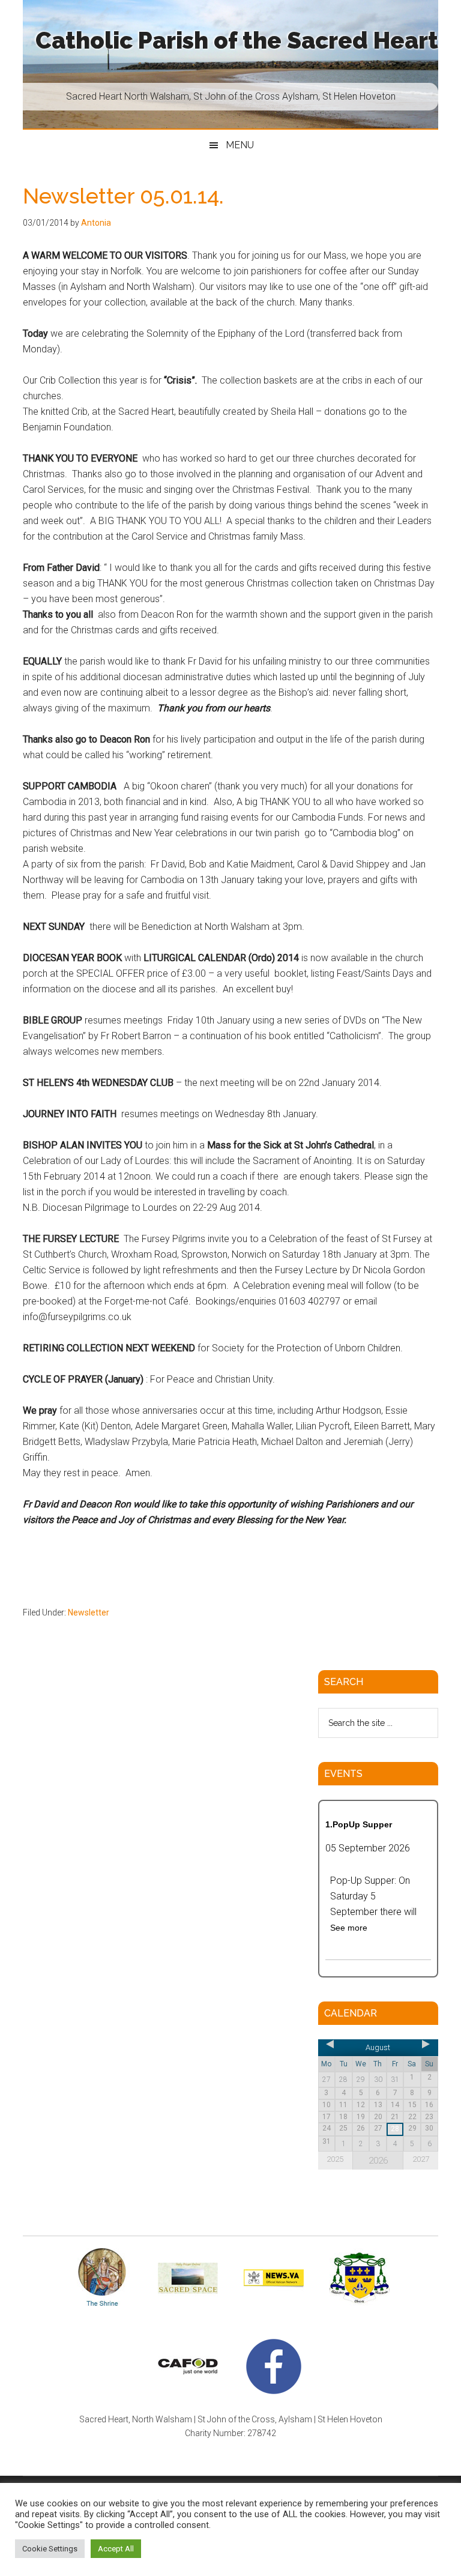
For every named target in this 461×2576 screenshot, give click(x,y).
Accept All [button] (116, 2549)
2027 (421, 2159)
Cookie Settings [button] (50, 2549)
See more (349, 1928)
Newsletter (89, 1612)
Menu (240, 145)
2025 (335, 2159)
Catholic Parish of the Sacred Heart (237, 41)
